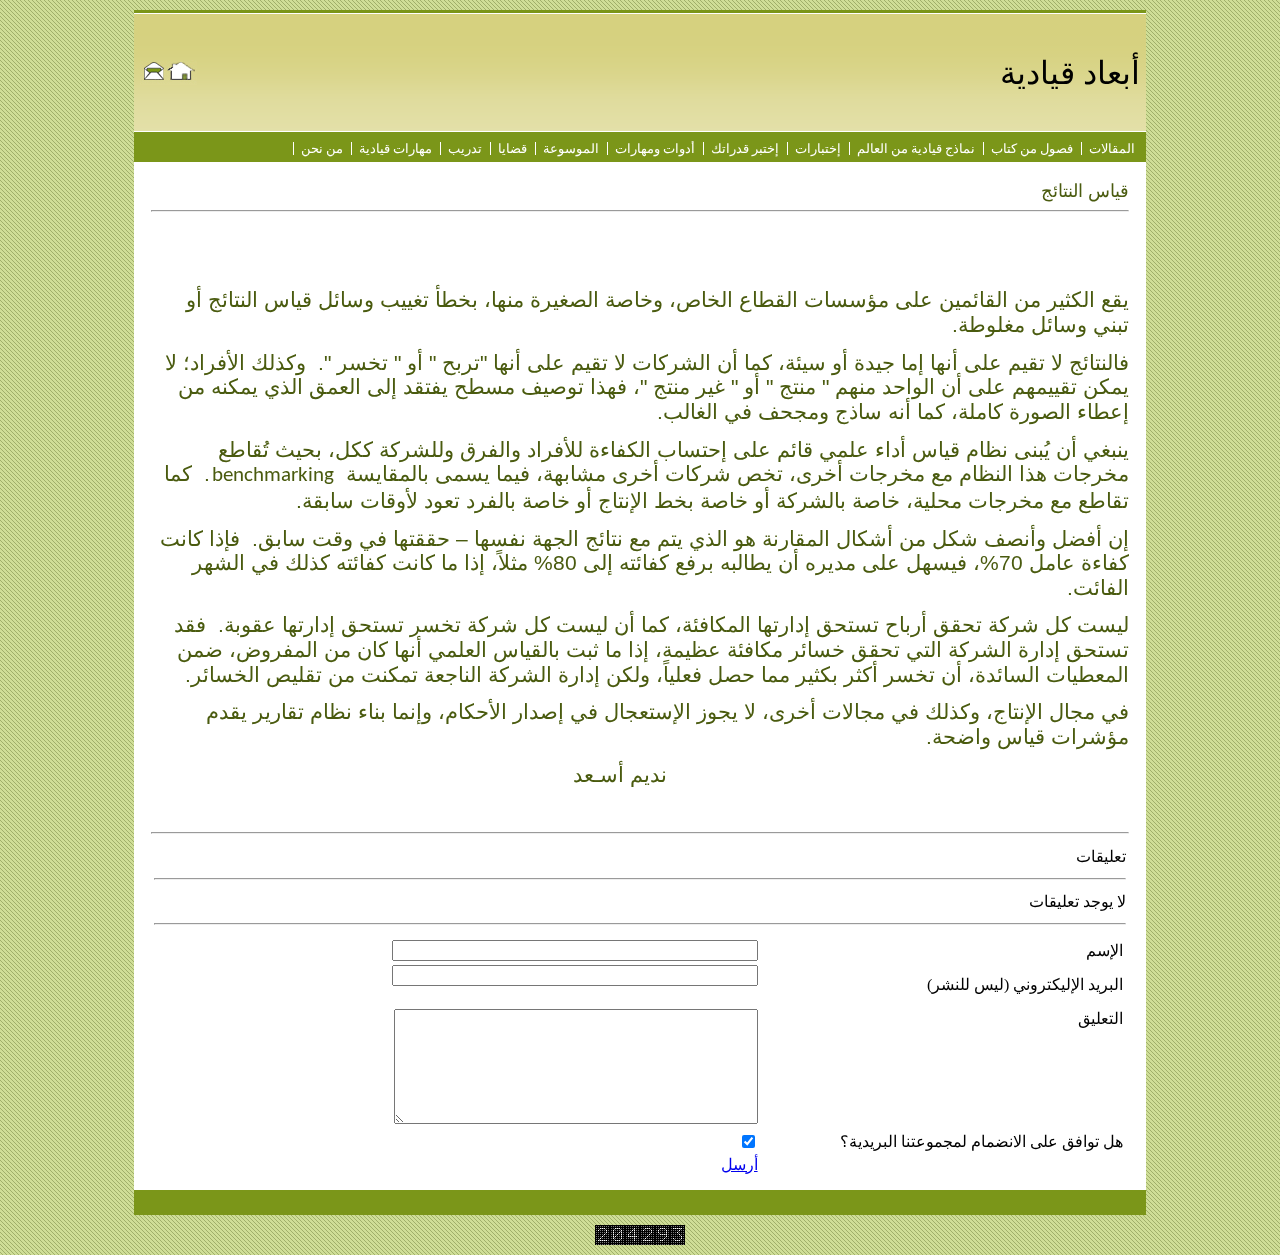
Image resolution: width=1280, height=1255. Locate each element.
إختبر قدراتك (745, 148)
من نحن (322, 148)
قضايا (512, 148)
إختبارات (818, 148)
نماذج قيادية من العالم (916, 148)
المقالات (1112, 148)
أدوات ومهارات (655, 148)
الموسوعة (571, 148)
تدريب (465, 148)
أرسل (739, 1164)
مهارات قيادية (395, 148)
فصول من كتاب (1032, 148)
